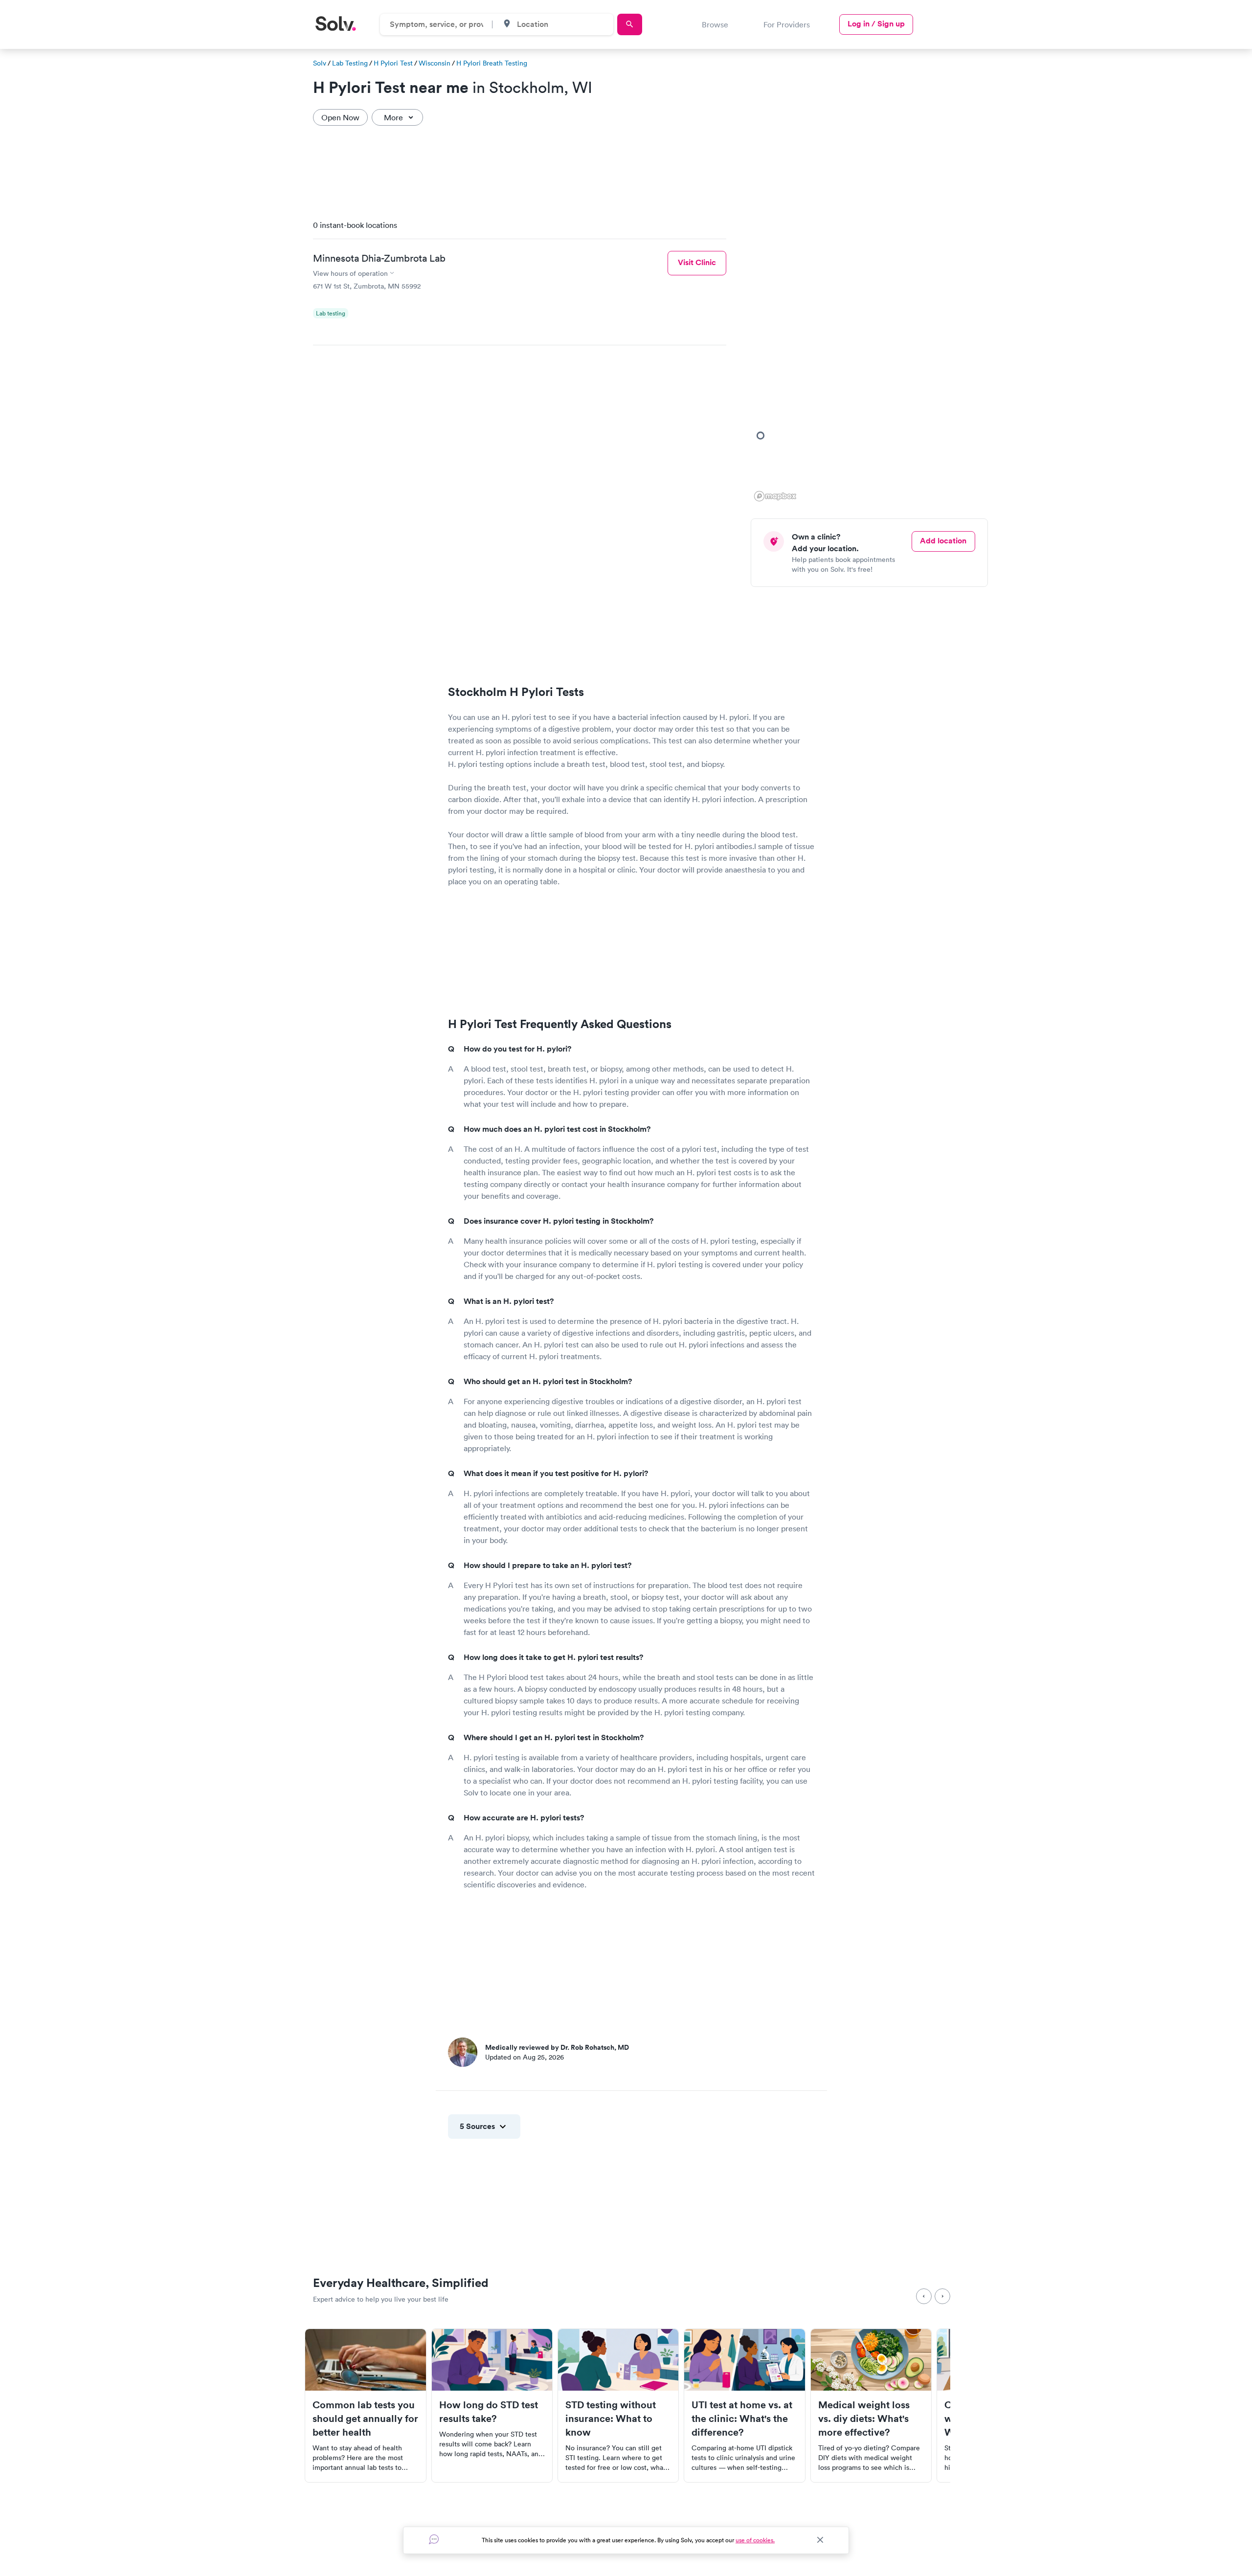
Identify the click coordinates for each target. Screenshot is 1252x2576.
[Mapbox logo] (775, 496)
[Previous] (924, 2296)
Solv (320, 63)
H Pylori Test (393, 63)
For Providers (787, 24)
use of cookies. (755, 2540)
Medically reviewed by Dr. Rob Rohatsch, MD (557, 2047)
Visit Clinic (697, 262)
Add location (943, 541)
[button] (760, 435)
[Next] (942, 2296)
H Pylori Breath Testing (492, 63)
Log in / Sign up (876, 24)
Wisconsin (435, 63)
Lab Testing (350, 63)
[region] (873, 358)
